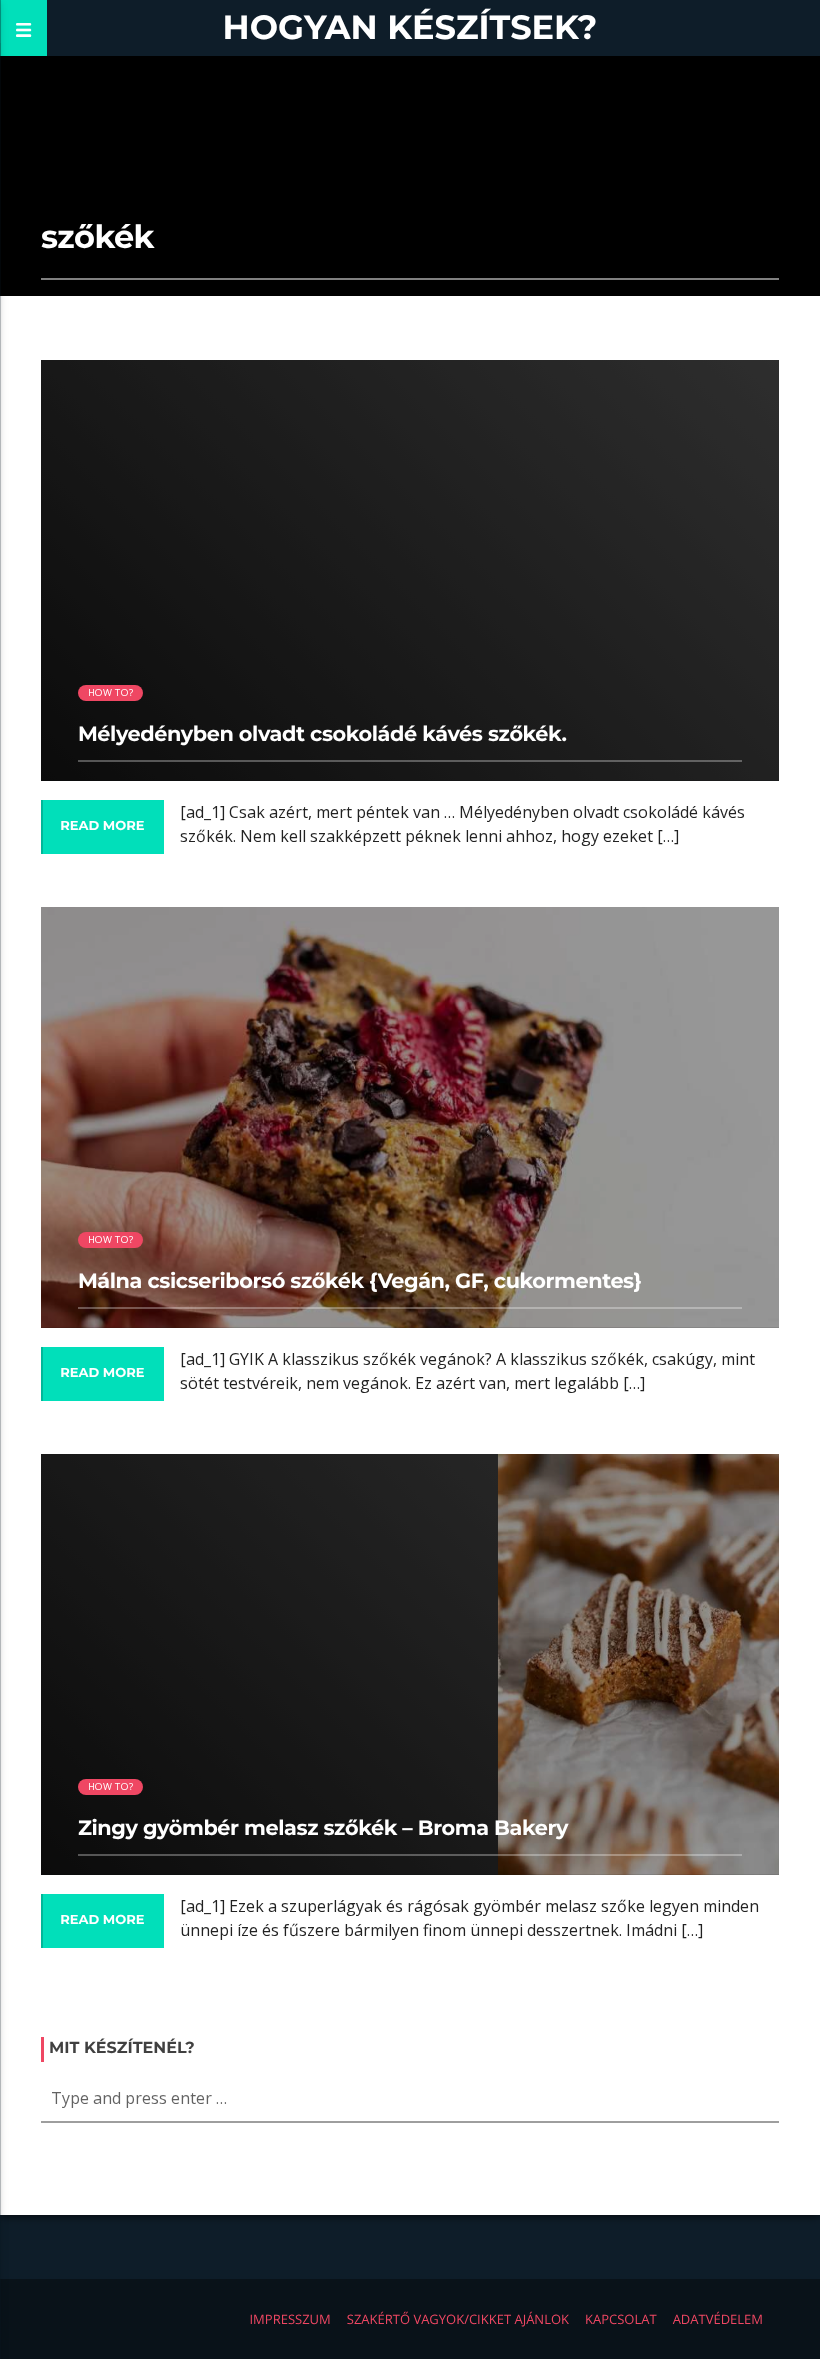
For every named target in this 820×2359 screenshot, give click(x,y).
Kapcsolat (621, 2319)
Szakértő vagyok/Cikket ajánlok (458, 2319)
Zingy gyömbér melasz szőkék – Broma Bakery (323, 1828)
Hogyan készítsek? (410, 27)
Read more (102, 826)
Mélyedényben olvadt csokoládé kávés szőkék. (322, 734)
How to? (110, 692)
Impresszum (289, 2319)
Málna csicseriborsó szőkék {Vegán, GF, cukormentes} (360, 1281)
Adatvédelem (718, 2319)
